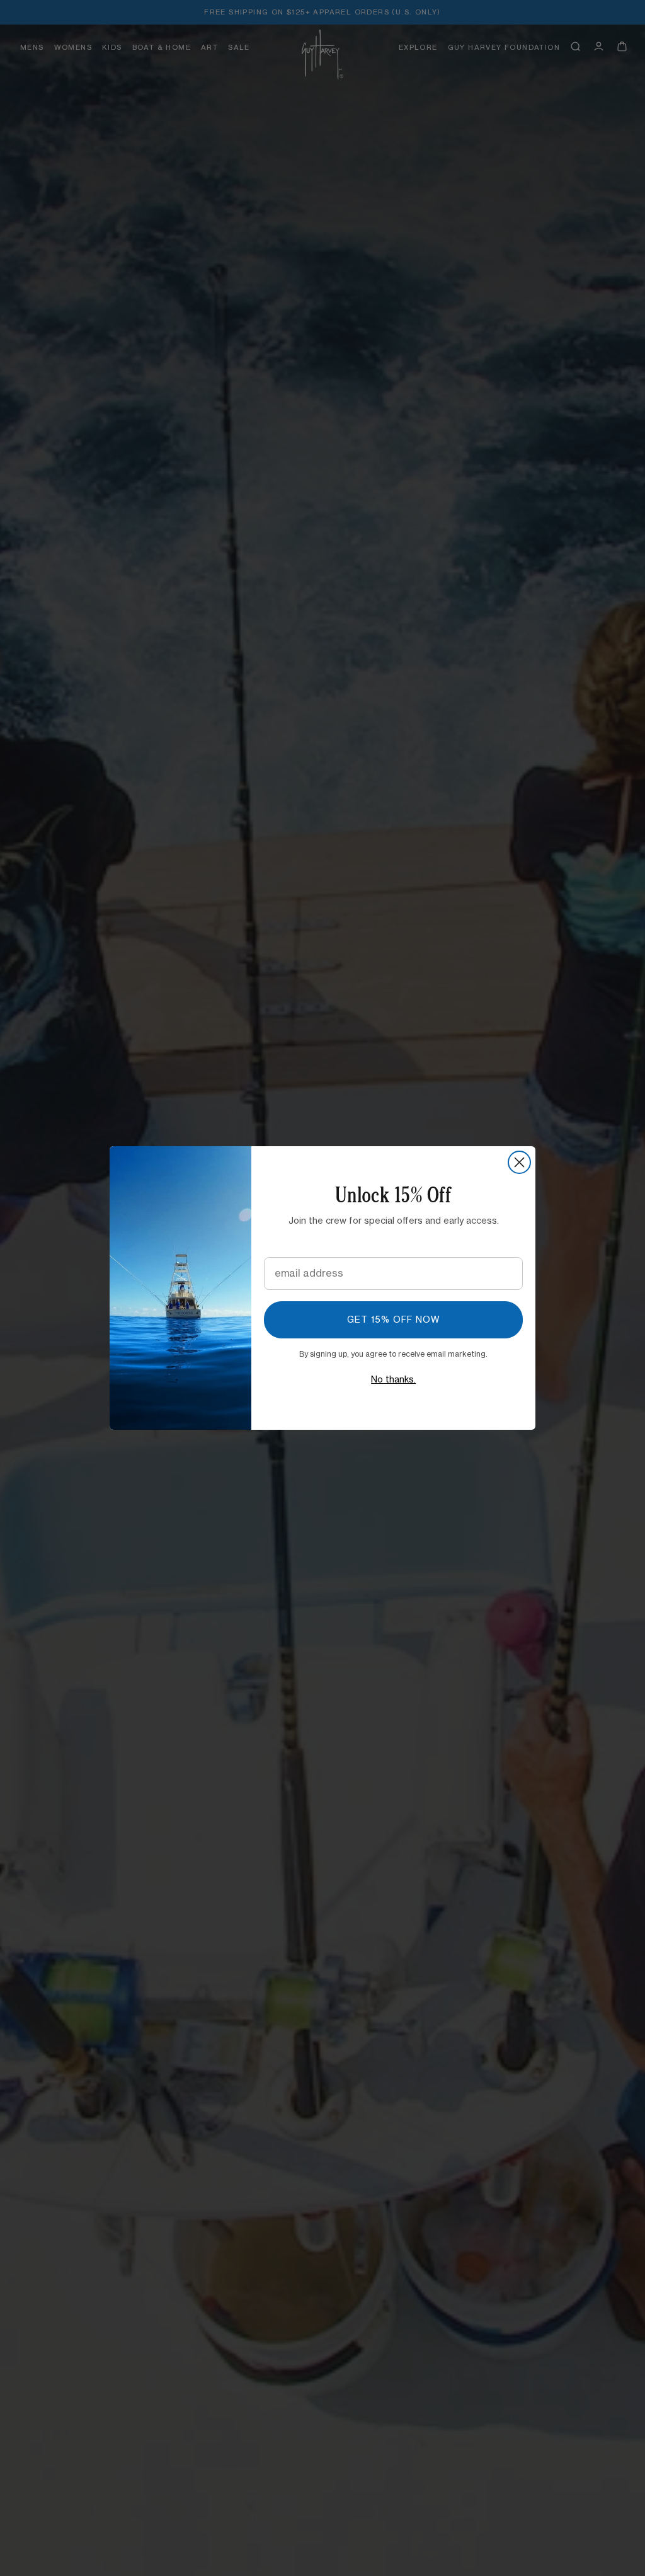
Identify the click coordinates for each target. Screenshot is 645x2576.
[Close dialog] (519, 1162)
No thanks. (393, 1380)
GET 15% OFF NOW (394, 1320)
